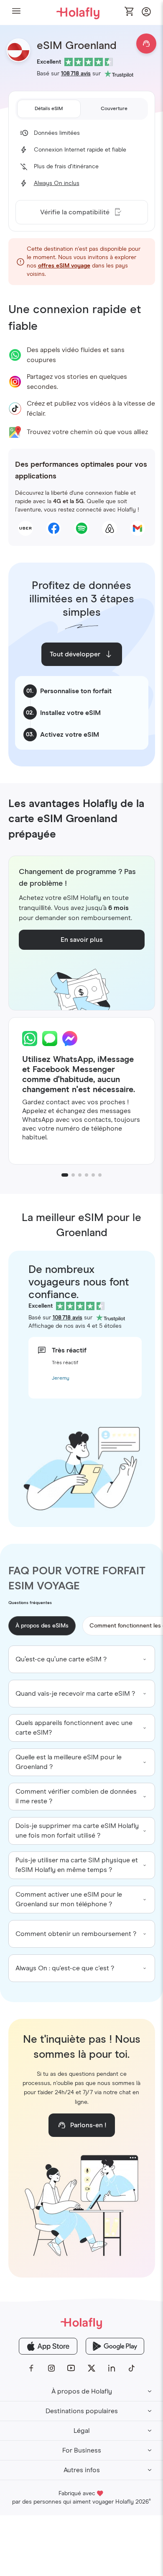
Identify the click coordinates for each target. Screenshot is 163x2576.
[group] (82, 1659)
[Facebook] (31, 2368)
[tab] (49, 109)
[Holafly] (81, 2323)
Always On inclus (57, 183)
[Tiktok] (132, 2368)
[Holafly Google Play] (115, 2346)
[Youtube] (71, 2368)
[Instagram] (51, 2368)
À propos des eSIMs (42, 1626)
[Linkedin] (112, 2368)
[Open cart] (130, 12)
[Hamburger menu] (16, 12)
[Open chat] (146, 44)
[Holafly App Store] (48, 2346)
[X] (92, 2368)
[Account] (146, 14)
